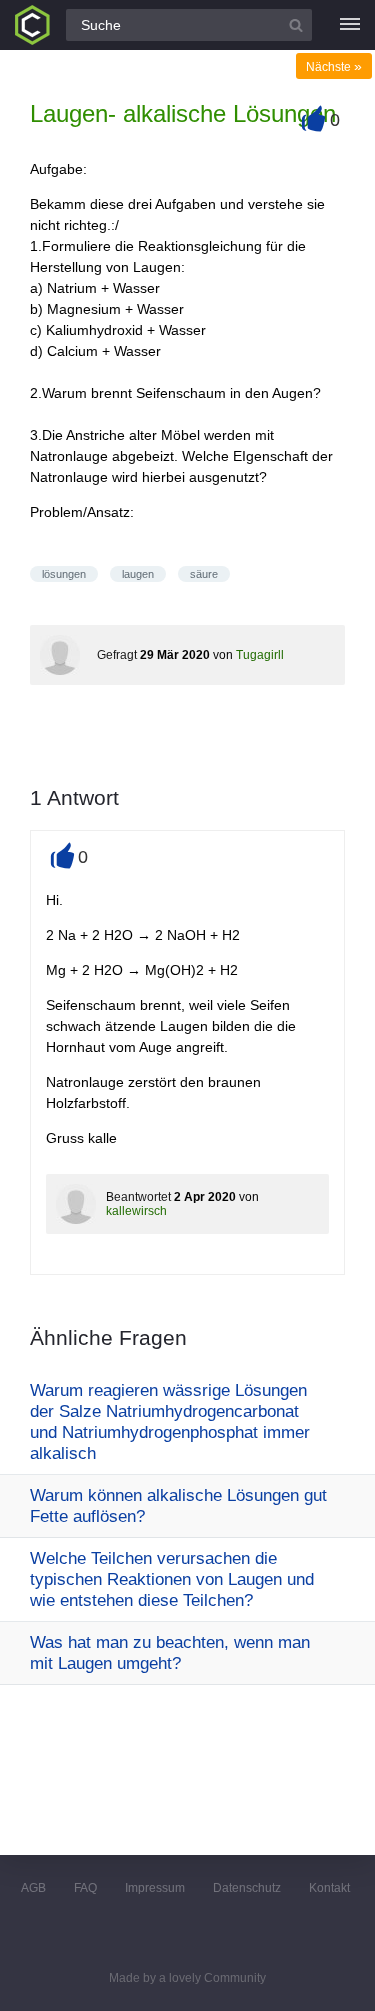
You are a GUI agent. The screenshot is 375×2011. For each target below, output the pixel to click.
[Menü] (350, 25)
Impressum (155, 1888)
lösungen (64, 574)
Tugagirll (260, 655)
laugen (138, 574)
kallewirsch (136, 1211)
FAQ (85, 1888)
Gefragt (117, 655)
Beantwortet (138, 1197)
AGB (33, 1888)
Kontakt (329, 1888)
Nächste (334, 67)
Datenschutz (247, 1888)
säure (204, 574)
